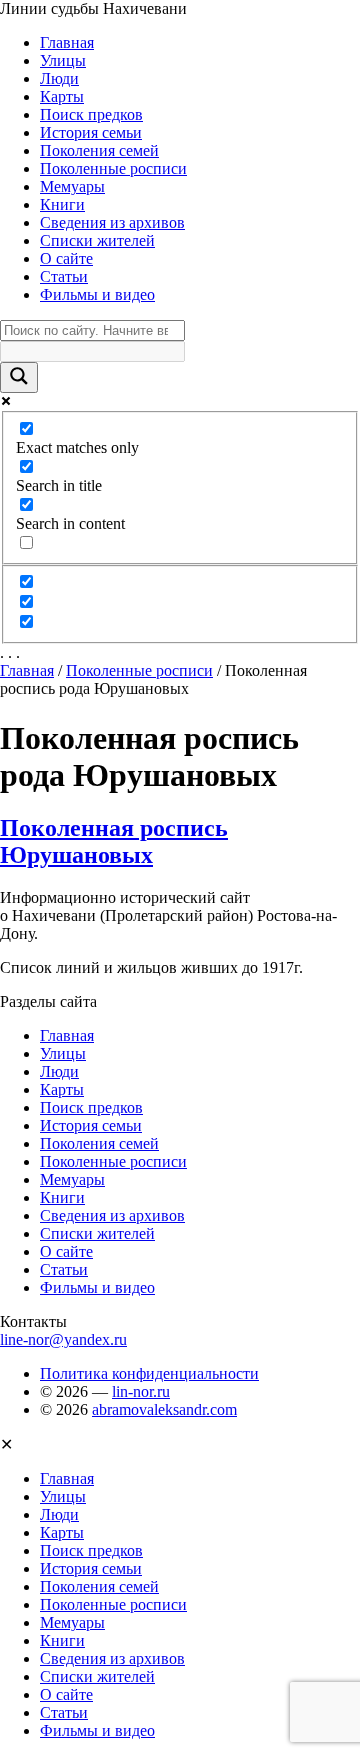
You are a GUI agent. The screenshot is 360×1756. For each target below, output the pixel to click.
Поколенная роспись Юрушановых (114, 841)
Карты (62, 96)
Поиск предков (91, 114)
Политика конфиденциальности (149, 1373)
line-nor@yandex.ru (63, 1339)
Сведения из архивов (112, 222)
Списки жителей (97, 240)
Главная (67, 42)
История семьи (91, 132)
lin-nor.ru (141, 1391)
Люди (59, 78)
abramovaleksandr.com (164, 1409)
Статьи (64, 276)
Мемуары (72, 186)
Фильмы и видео (97, 294)
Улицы (63, 60)
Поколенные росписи (113, 168)
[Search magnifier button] (19, 377)
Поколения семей (99, 150)
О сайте (66, 258)
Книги (62, 204)
